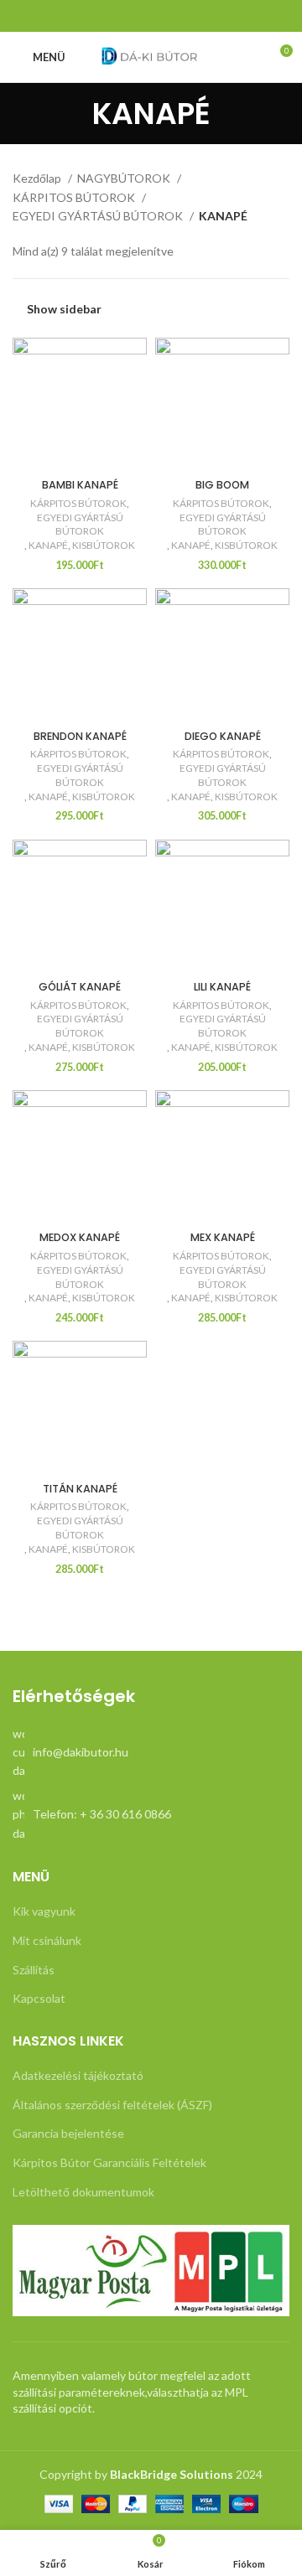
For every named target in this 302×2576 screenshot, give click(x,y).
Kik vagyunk (44, 1911)
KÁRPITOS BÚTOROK (75, 197)
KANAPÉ (48, 545)
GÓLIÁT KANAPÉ (80, 987)
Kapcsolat (39, 1998)
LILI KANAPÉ (222, 987)
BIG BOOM (222, 485)
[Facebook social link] (151, 16)
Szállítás (34, 1970)
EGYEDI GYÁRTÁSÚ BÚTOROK (99, 216)
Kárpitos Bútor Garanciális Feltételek (109, 2162)
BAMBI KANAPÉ (80, 485)
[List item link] (151, 1753)
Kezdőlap (38, 178)
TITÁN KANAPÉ (80, 1489)
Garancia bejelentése (68, 2133)
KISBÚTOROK (104, 545)
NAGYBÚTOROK (125, 178)
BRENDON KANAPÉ (80, 736)
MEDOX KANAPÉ (80, 1237)
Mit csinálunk (47, 1940)
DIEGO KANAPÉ (223, 736)
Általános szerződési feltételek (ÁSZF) (112, 2105)
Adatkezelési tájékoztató (78, 2075)
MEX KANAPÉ (223, 1237)
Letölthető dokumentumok (83, 2192)
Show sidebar (64, 309)
